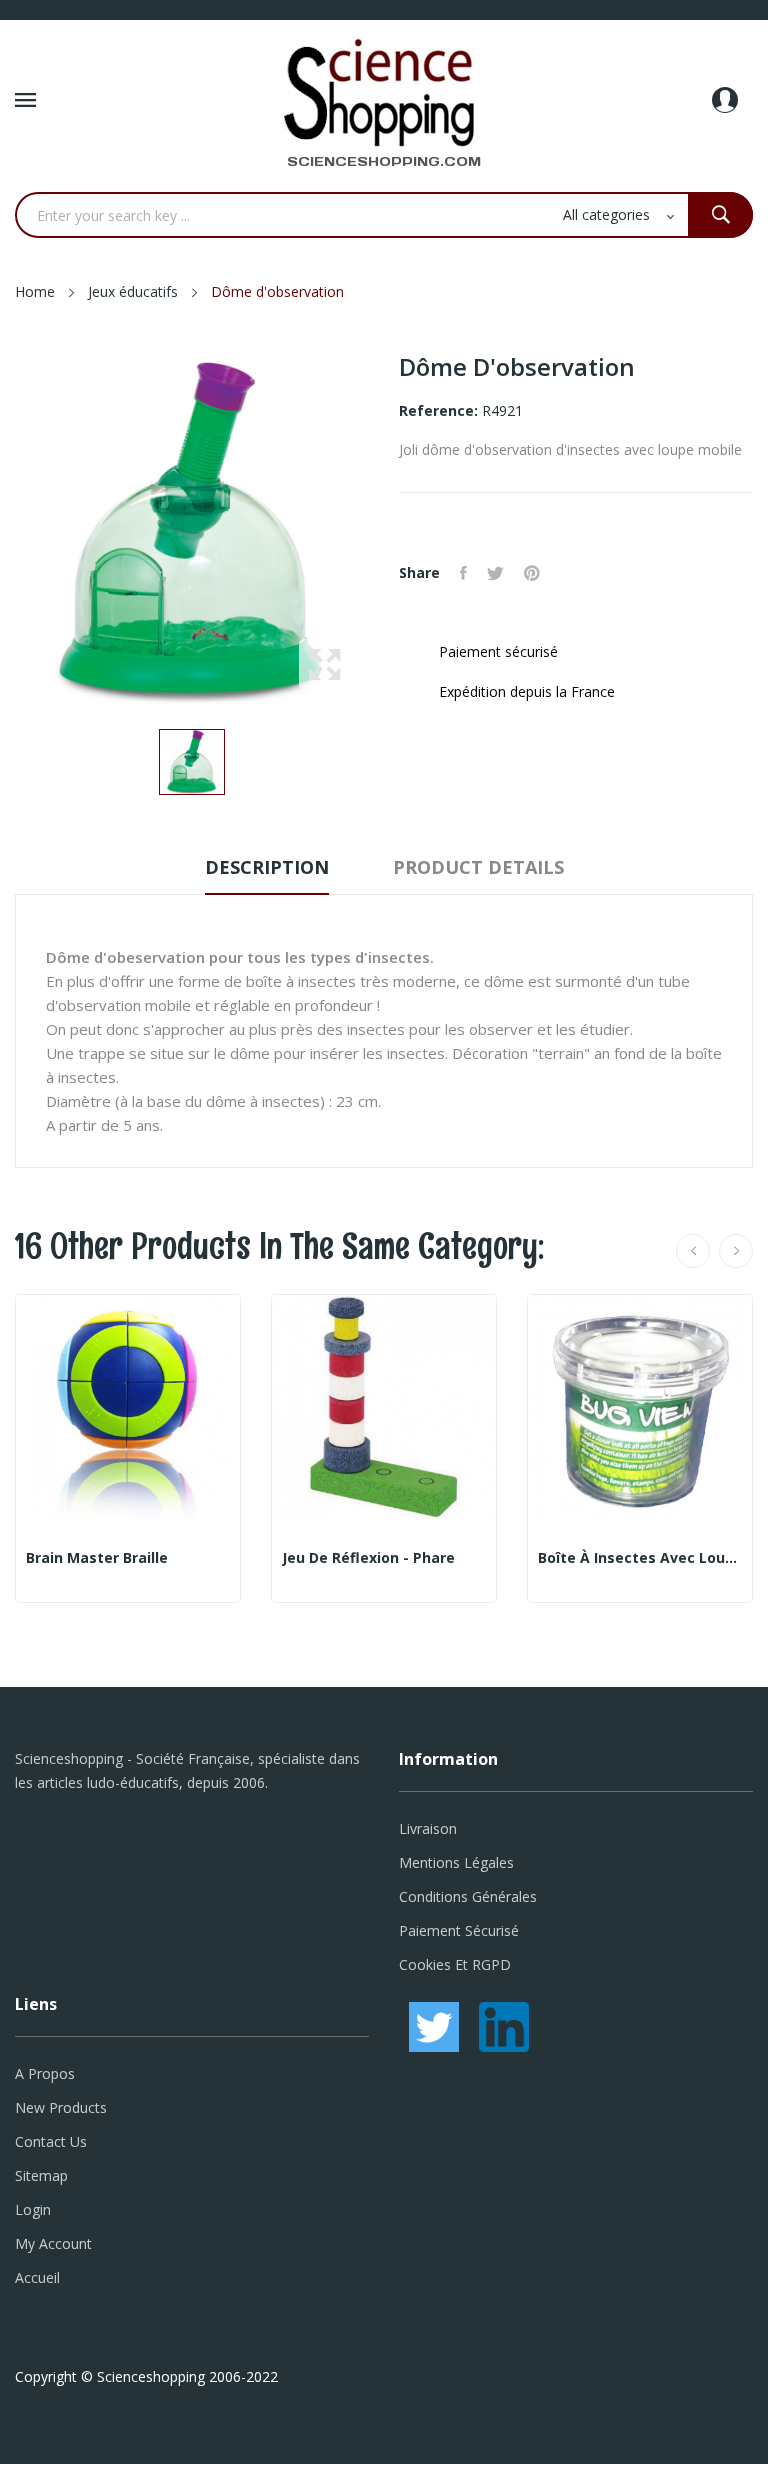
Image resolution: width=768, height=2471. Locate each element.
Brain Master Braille (97, 1558)
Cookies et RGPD (455, 1964)
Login (33, 2209)
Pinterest (532, 573)
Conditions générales (468, 1896)
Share (463, 573)
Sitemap (41, 2175)
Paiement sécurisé (459, 1930)
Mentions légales (456, 1862)
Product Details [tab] (478, 867)
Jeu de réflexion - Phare (368, 1558)
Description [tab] (267, 867)
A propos (45, 2073)
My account (53, 2243)
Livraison (428, 1828)
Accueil (37, 2277)
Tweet (495, 573)
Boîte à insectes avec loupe (640, 1558)
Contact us (51, 2141)
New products (61, 2107)
